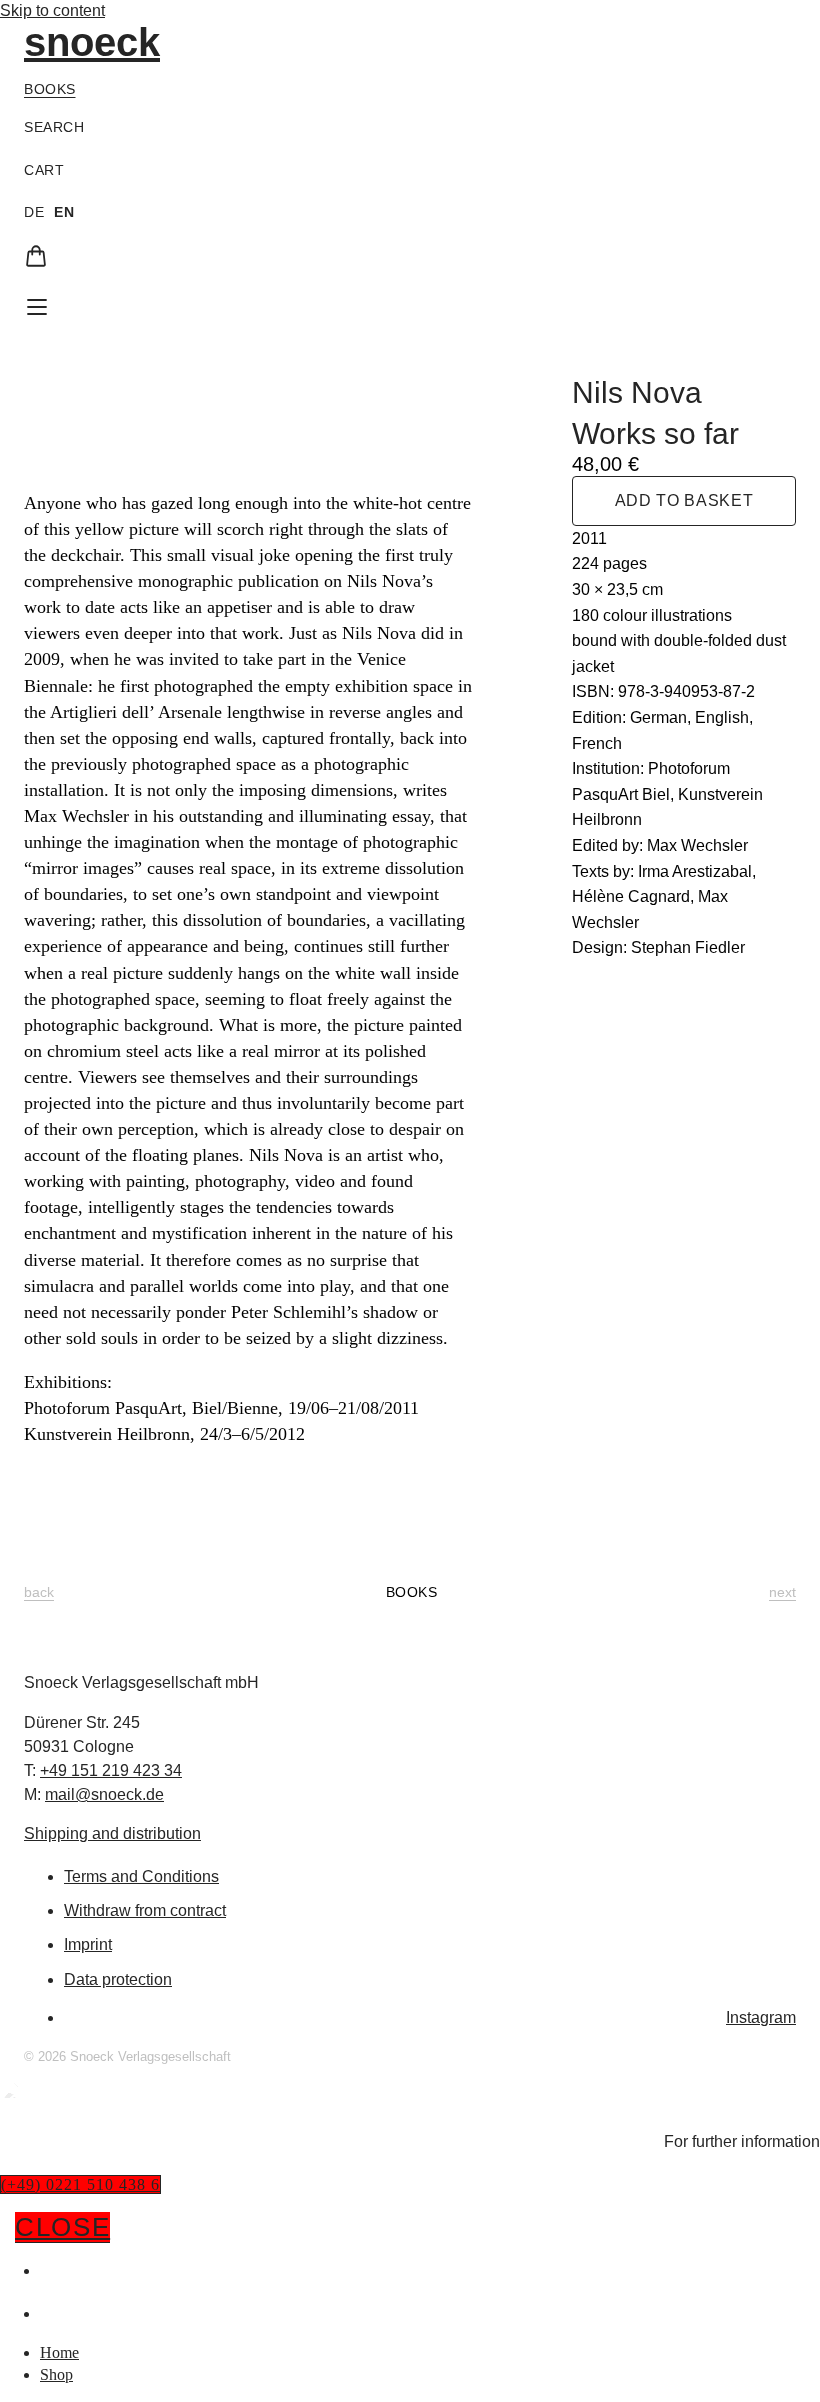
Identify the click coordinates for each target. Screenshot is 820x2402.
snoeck (92, 42)
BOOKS (412, 1592)
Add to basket (684, 500)
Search (54, 127)
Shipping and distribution (112, 1833)
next (782, 1592)
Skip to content (52, 10)
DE (34, 212)
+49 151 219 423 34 (111, 1770)
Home (63, 2270)
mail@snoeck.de (104, 1794)
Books (50, 89)
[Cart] (36, 256)
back (39, 1592)
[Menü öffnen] (37, 307)
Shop (60, 2313)
